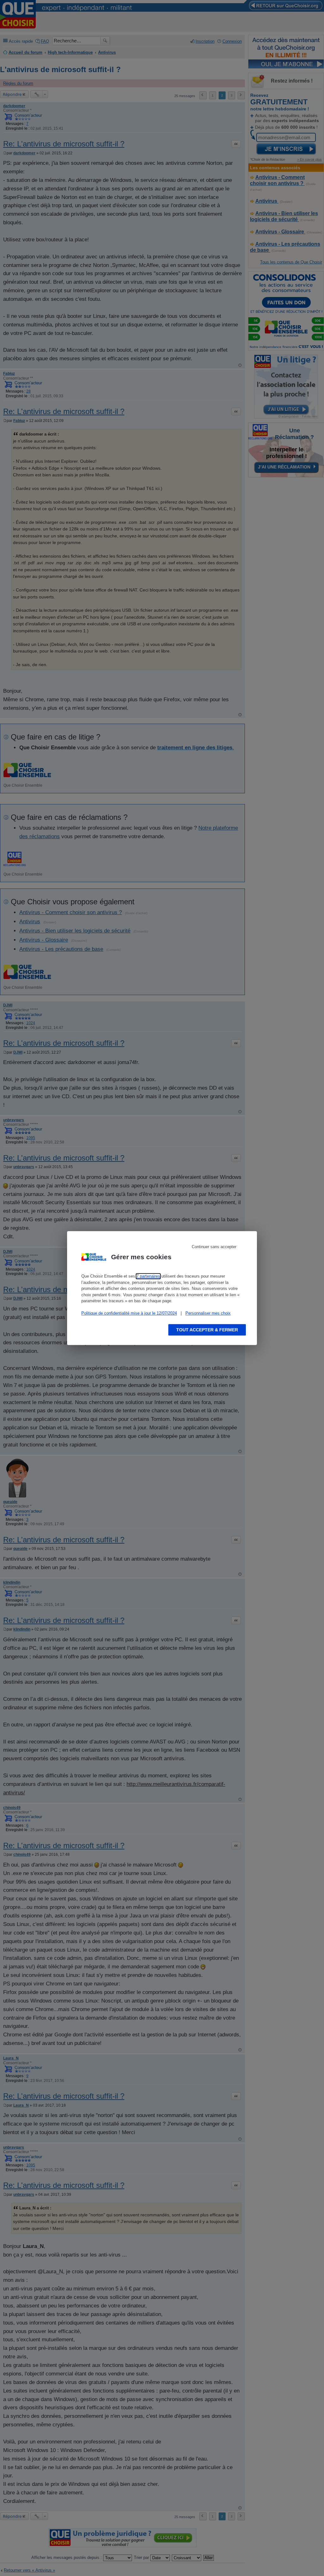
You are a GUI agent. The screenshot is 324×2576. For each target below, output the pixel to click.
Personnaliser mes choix (208, 1313)
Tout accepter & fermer (207, 1330)
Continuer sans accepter (214, 1247)
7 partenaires (148, 1276)
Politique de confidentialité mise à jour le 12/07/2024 (129, 1313)
